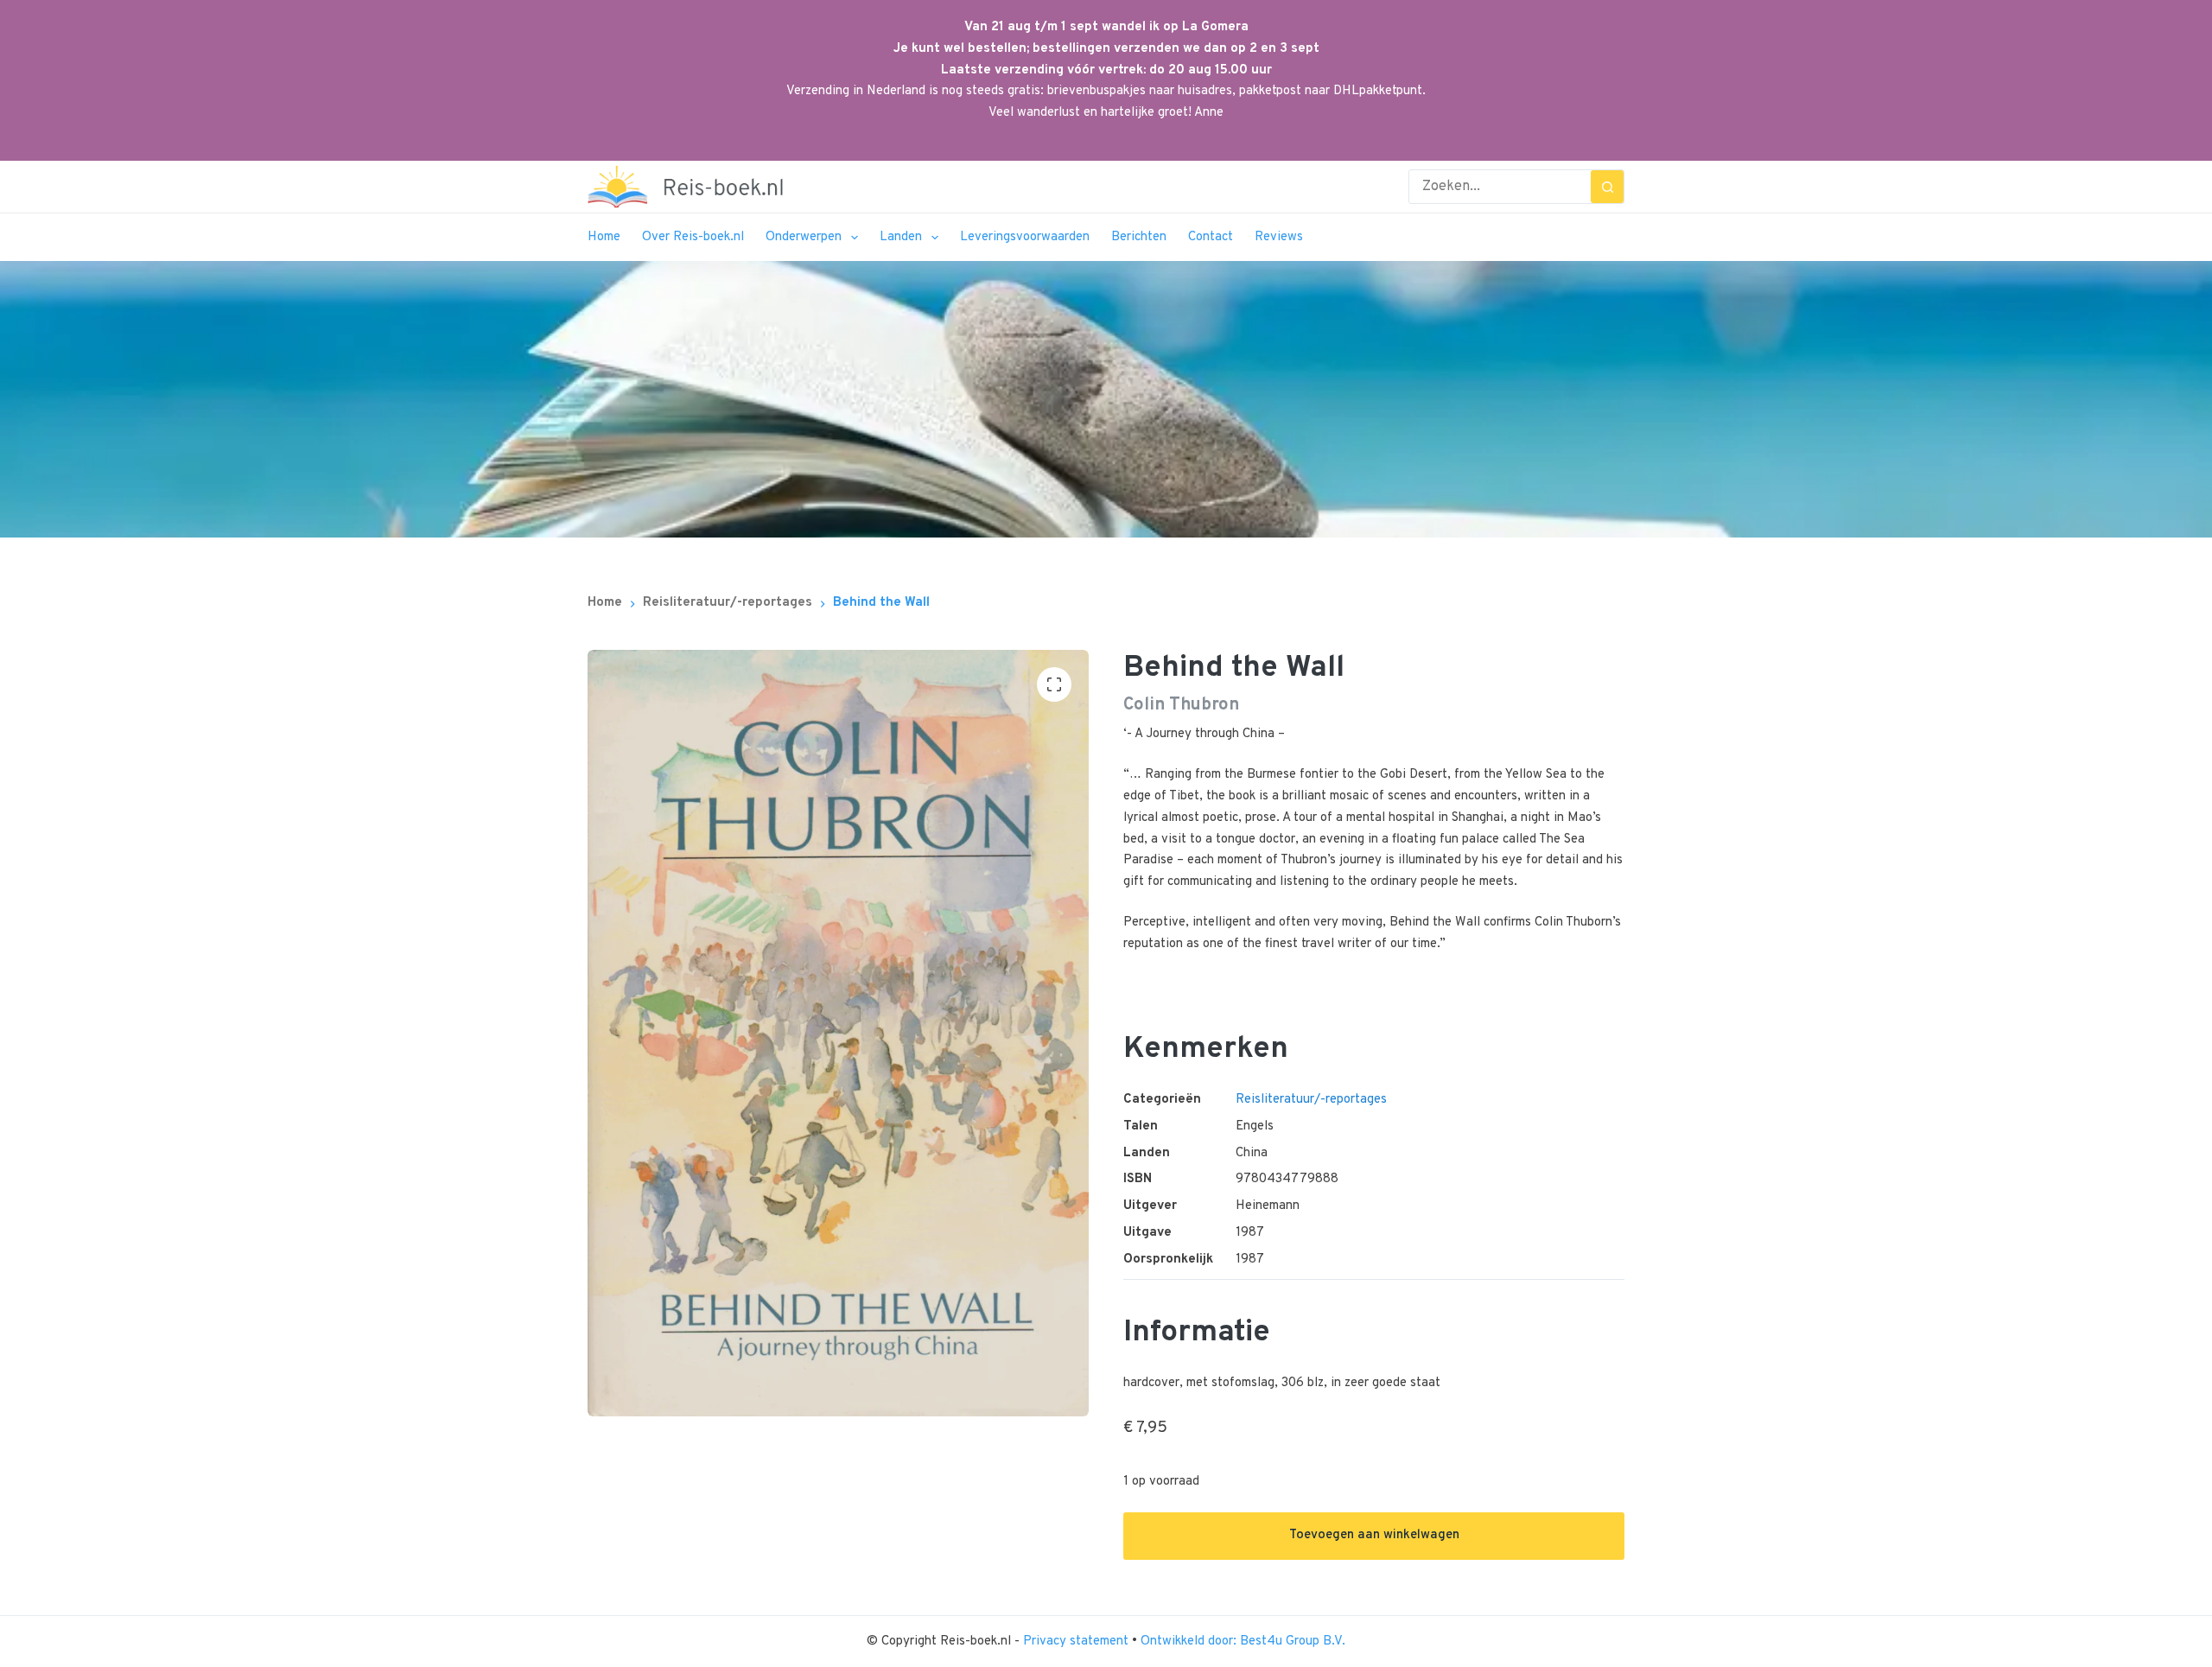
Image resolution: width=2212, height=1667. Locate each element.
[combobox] (1500, 187)
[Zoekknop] (1607, 187)
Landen (901, 237)
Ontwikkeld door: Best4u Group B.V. (1243, 1642)
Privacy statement (1077, 1642)
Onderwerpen (804, 237)
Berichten (1139, 237)
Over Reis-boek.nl (693, 237)
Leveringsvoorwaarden (1025, 237)
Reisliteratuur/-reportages (1311, 1100)
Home (604, 237)
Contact (1211, 237)
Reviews (1279, 237)
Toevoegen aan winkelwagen (1374, 1535)
